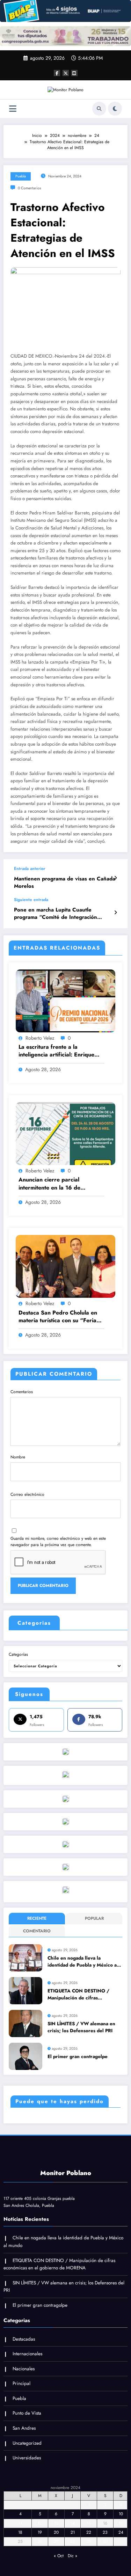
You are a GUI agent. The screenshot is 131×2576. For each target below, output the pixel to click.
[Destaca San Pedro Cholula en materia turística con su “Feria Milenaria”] (65, 1266)
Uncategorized (27, 2443)
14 (73, 2523)
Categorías (18, 1654)
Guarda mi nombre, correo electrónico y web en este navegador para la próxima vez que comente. (58, 1542)
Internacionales (27, 2354)
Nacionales (24, 2369)
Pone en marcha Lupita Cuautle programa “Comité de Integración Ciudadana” (56, 914)
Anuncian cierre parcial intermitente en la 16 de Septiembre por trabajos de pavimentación (54, 1184)
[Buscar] (99, 109)
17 (121, 2523)
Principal (21, 2383)
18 (20, 2532)
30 (105, 2541)
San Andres (24, 2428)
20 (56, 2532)
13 (56, 2523)
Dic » (72, 2556)
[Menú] (13, 109)
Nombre (18, 1457)
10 (121, 2514)
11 (20, 2523)
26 (40, 2541)
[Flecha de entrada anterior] (115, 878)
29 (89, 2541)
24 (121, 2532)
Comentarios (22, 1392)
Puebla (21, 176)
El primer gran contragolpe (78, 2057)
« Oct (59, 2556)
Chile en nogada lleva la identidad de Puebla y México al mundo (83, 1962)
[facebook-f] (57, 73)
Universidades (27, 2458)
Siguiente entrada (31, 900)
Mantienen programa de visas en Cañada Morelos (65, 883)
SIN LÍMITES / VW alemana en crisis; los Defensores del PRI (81, 2027)
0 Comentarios (29, 188)
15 (89, 2523)
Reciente (37, 1918)
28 (73, 2541)
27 (56, 2541)
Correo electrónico (27, 1494)
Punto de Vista (27, 2413)
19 (40, 2532)
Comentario (37, 1931)
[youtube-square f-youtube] (74, 73)
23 (105, 2532)
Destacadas (24, 2339)
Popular (94, 1918)
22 (89, 2532)
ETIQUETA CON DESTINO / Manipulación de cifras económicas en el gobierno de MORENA (81, 1995)
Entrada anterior (30, 869)
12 (40, 2523)
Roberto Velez (40, 1038)
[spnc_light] (115, 109)
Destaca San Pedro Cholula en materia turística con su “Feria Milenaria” (58, 1317)
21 (73, 2532)
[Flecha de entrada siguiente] (115, 913)
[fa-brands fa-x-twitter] (66, 73)
